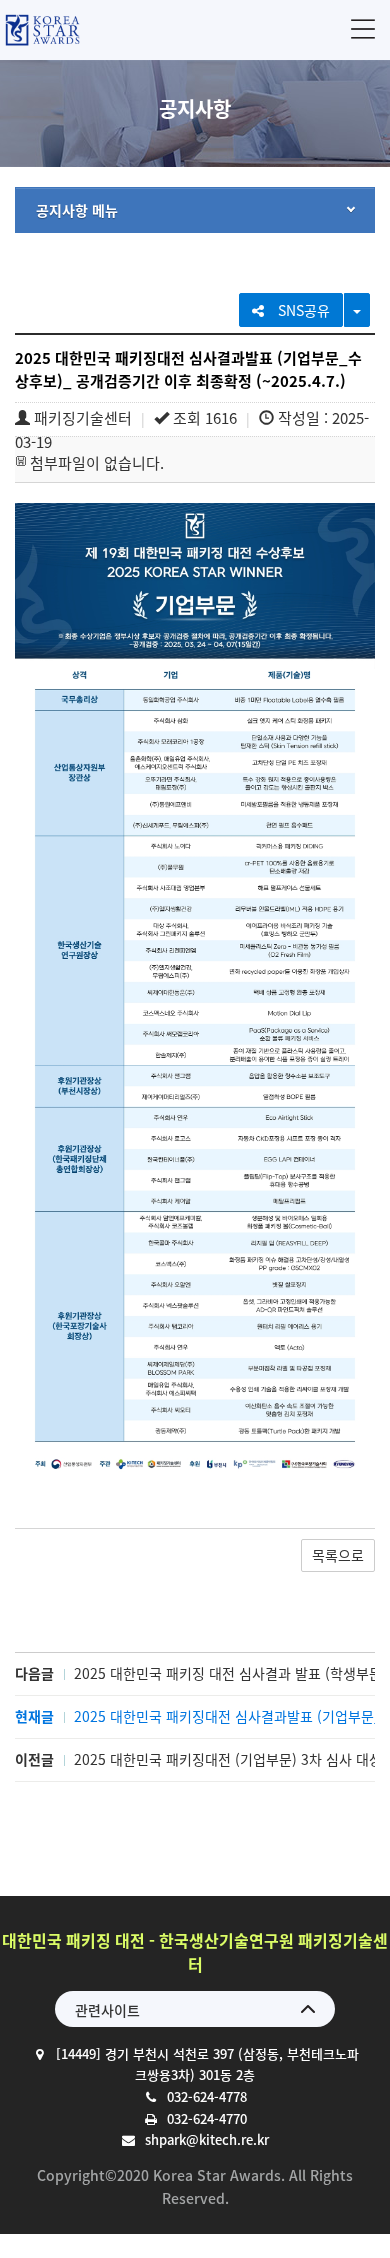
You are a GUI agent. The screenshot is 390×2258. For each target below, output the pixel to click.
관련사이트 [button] (107, 2010)
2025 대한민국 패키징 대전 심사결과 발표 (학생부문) (230, 1673)
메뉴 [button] (363, 28)
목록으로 (338, 1555)
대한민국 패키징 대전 (42, 30)
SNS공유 (302, 310)
